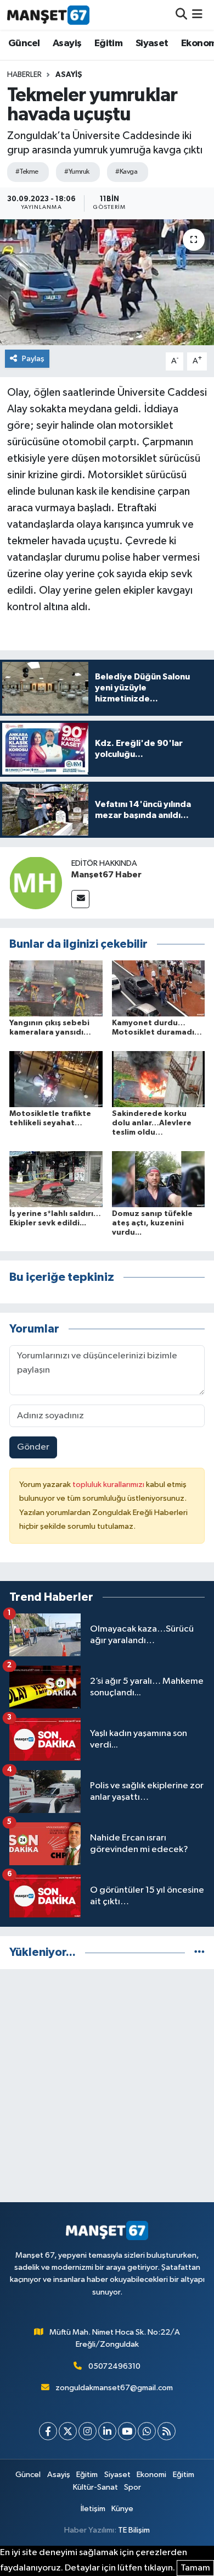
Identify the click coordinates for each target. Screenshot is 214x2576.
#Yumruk (77, 172)
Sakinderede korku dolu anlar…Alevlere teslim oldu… (152, 1123)
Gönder (33, 1447)
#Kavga (126, 172)
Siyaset (152, 43)
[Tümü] (199, 1952)
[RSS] (167, 2431)
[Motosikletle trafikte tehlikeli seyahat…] (56, 1079)
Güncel (24, 43)
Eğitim (108, 43)
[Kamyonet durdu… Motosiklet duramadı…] (159, 988)
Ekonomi (151, 2475)
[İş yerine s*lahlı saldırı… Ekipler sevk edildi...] (56, 1179)
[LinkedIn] (107, 2431)
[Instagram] (88, 2431)
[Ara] (181, 15)
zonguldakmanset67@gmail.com (114, 2388)
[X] (68, 2431)
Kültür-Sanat (95, 2487)
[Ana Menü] (197, 15)
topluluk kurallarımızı (109, 1485)
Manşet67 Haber (106, 875)
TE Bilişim (134, 2530)
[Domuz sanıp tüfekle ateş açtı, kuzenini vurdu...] (159, 1179)
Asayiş (67, 43)
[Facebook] (48, 2431)
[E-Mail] (80, 899)
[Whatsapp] (147, 2431)
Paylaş (33, 359)
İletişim (93, 2509)
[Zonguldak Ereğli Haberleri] (48, 15)
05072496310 (114, 2366)
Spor (133, 2487)
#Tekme (27, 172)
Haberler (24, 75)
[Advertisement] (107, 2086)
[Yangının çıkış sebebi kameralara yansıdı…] (56, 988)
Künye (122, 2509)
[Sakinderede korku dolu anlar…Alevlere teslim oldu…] (159, 1079)
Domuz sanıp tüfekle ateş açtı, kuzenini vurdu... (152, 1223)
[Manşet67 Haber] (36, 883)
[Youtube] (127, 2431)
